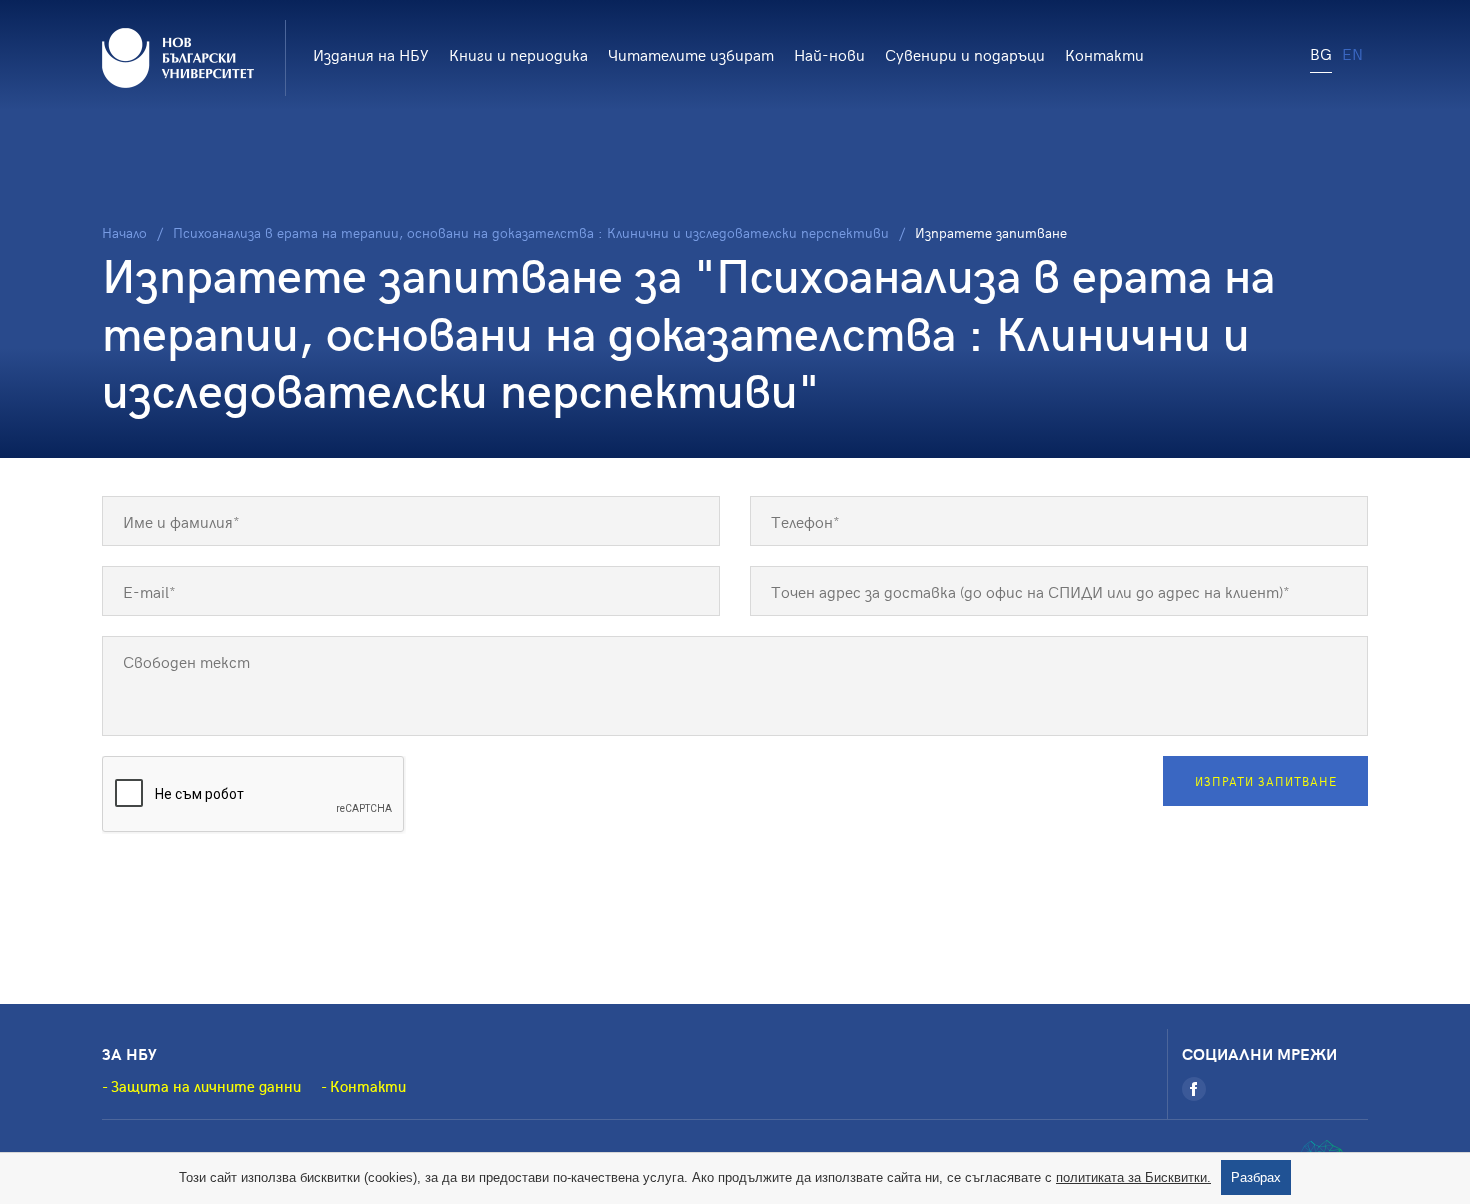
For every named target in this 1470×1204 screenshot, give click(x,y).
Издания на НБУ (371, 54)
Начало (124, 232)
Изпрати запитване (1266, 781)
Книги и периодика (518, 54)
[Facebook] (1194, 1089)
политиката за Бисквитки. (1133, 1177)
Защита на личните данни (206, 1086)
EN (1352, 53)
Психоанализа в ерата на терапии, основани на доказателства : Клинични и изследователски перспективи (531, 232)
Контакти (1104, 54)
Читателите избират (691, 54)
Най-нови (829, 54)
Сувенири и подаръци (965, 54)
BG (1321, 53)
